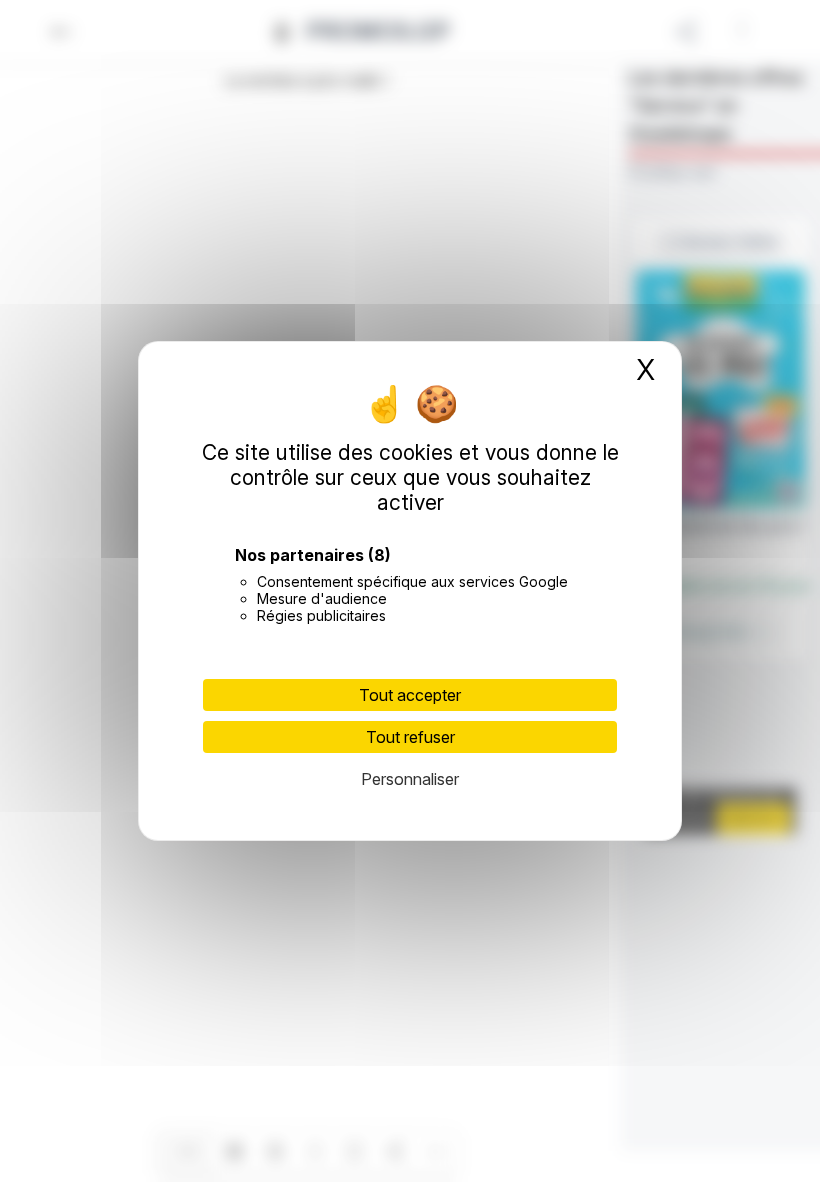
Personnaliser (410, 779)
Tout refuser (410, 737)
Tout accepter (410, 695)
